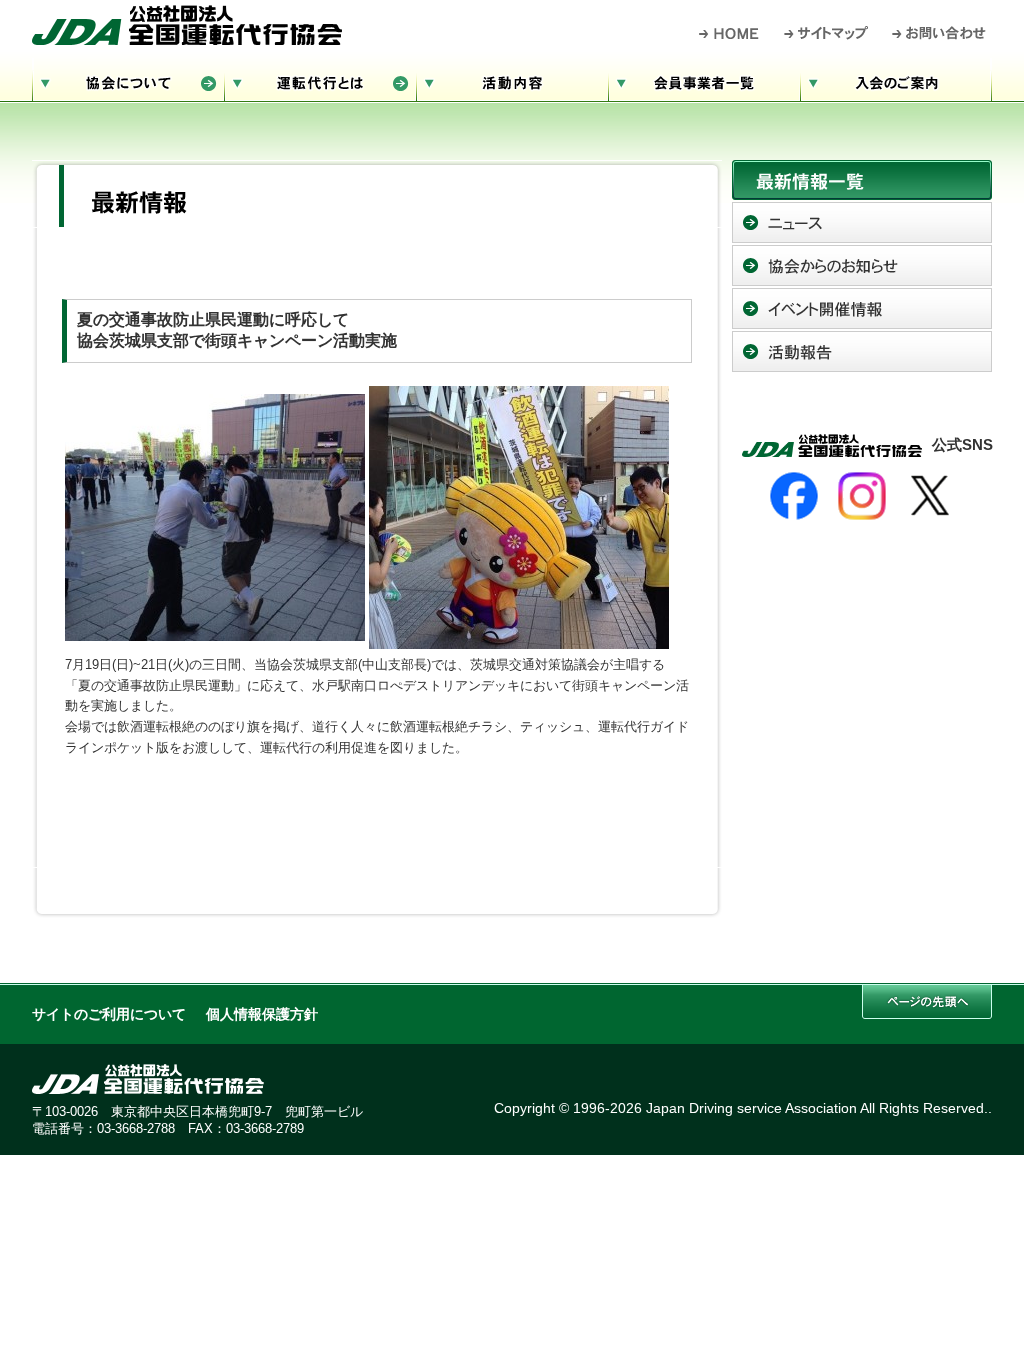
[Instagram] (862, 496)
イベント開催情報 (862, 308)
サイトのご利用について (109, 1014)
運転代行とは (320, 80)
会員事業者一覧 (704, 80)
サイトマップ (827, 33)
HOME (729, 33)
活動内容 (512, 80)
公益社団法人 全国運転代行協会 (187, 25)
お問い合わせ (939, 33)
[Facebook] (794, 496)
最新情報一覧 (862, 180)
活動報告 (862, 351)
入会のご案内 (896, 80)
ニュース (862, 222)
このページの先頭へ (927, 1001)
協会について (128, 80)
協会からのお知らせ (862, 265)
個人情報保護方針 (262, 1014)
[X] (930, 496)
